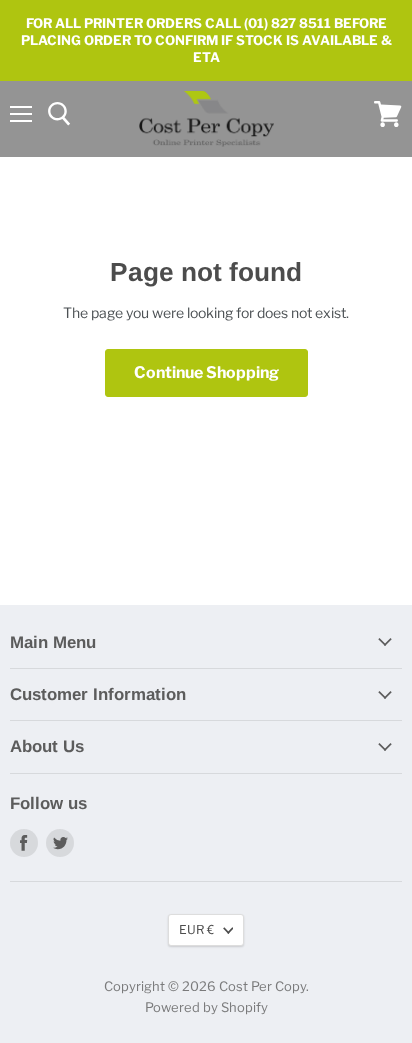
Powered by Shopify (206, 1007)
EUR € (196, 929)
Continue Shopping (206, 372)
